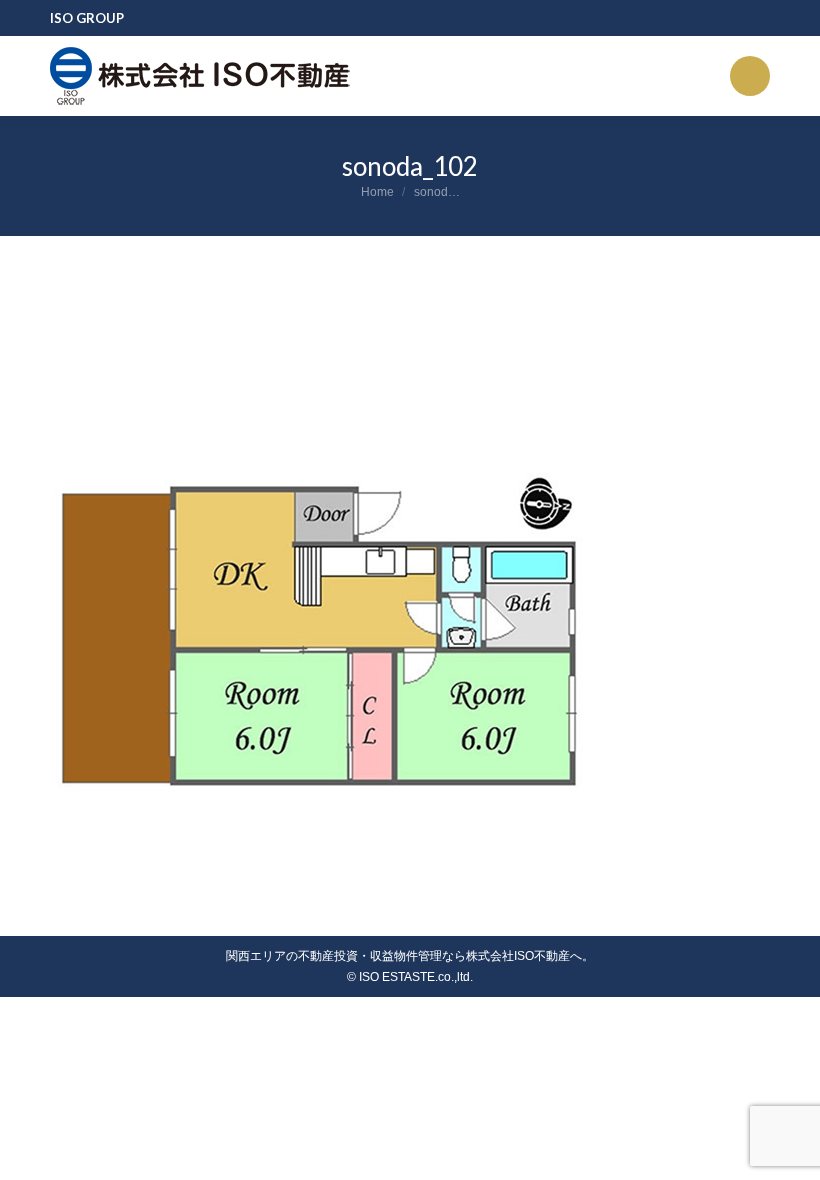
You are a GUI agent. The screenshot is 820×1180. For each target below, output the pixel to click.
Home (377, 192)
